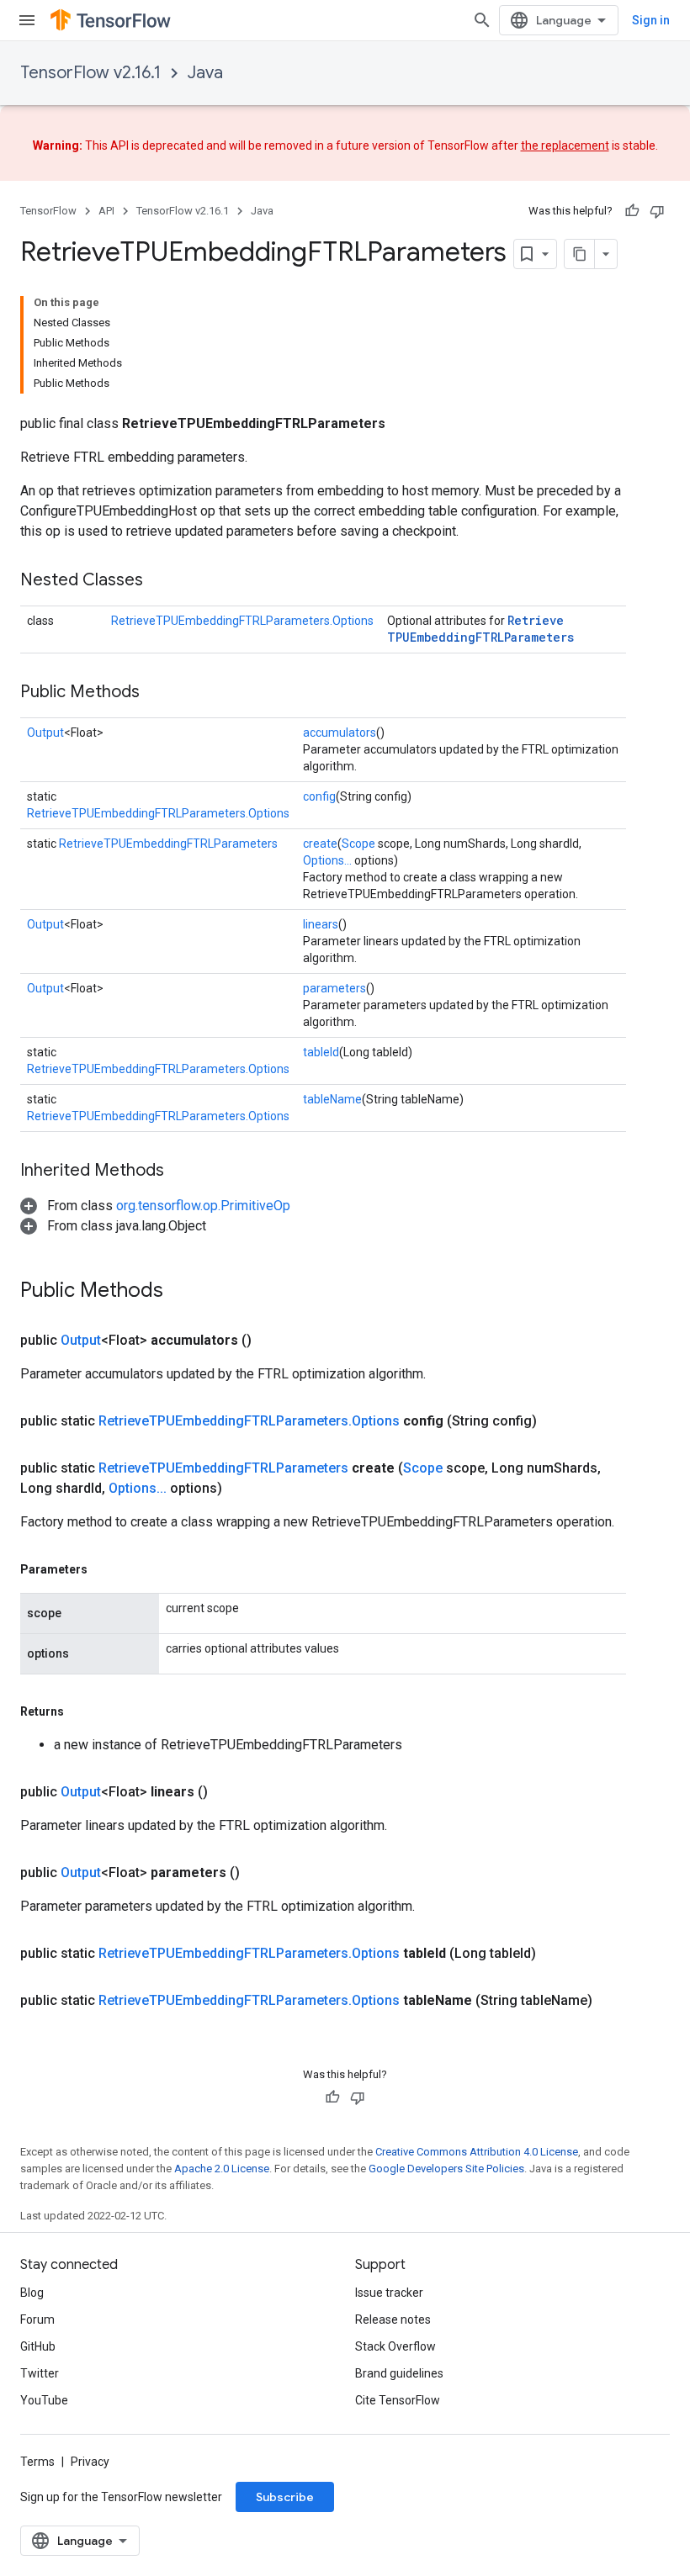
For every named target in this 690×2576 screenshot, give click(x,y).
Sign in (651, 20)
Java (205, 73)
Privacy (90, 2462)
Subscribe (285, 2497)
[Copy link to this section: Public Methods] (157, 693)
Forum (37, 2319)
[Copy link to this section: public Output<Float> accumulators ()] (272, 1341)
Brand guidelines (399, 2373)
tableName (332, 1099)
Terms (37, 2462)
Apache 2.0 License (222, 2169)
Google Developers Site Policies (446, 2169)
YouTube (44, 2400)
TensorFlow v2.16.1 (90, 73)
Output (45, 733)
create (320, 844)
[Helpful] (632, 211)
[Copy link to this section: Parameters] (104, 1569)
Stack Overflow (395, 2346)
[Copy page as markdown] (580, 254)
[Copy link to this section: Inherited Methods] (181, 1172)
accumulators (340, 733)
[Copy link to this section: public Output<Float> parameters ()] (260, 1873)
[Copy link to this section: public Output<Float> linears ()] (228, 1792)
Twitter (40, 2373)
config (319, 796)
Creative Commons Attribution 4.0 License (477, 2152)
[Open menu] (27, 20)
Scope (358, 844)
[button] (155, 1206)
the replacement (565, 145)
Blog (32, 2293)
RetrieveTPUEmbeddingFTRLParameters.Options (242, 621)
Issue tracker (389, 2293)
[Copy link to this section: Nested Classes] (160, 581)
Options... (327, 860)
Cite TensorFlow (398, 2400)
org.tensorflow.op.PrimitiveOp (203, 1206)
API (106, 211)
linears (321, 924)
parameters (334, 988)
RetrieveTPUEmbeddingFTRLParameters (480, 629)
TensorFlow (48, 211)
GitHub (38, 2346)
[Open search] (482, 20)
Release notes (393, 2319)
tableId (321, 1052)
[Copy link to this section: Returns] (81, 1711)
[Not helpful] (657, 211)
